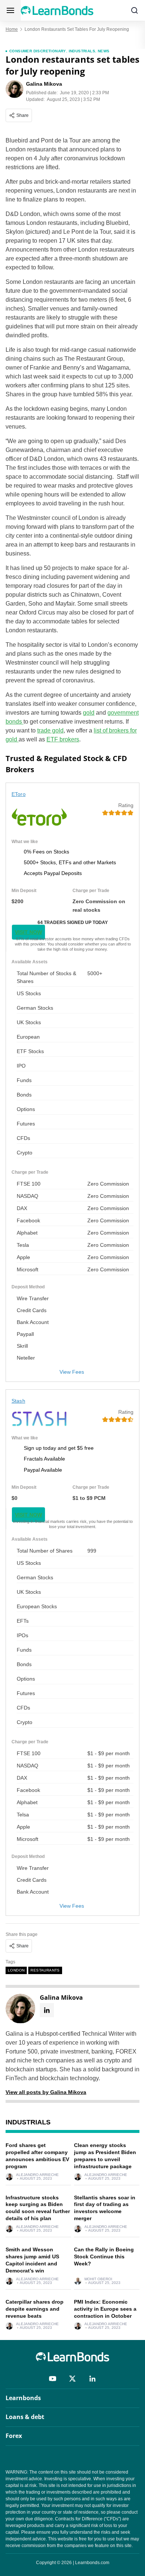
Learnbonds (23, 2398)
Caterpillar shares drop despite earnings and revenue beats (35, 2309)
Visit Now (28, 932)
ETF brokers (63, 739)
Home (12, 29)
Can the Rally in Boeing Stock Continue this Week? (104, 2257)
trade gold (50, 730)
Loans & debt (25, 2417)
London (16, 1970)
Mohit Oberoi (98, 2279)
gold (89, 713)
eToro (19, 794)
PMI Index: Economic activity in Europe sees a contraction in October (105, 2309)
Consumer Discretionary (38, 51)
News (104, 51)
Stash (18, 1401)
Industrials (82, 51)
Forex (14, 2436)
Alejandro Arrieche (37, 2175)
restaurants (45, 1970)
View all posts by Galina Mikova (46, 2092)
